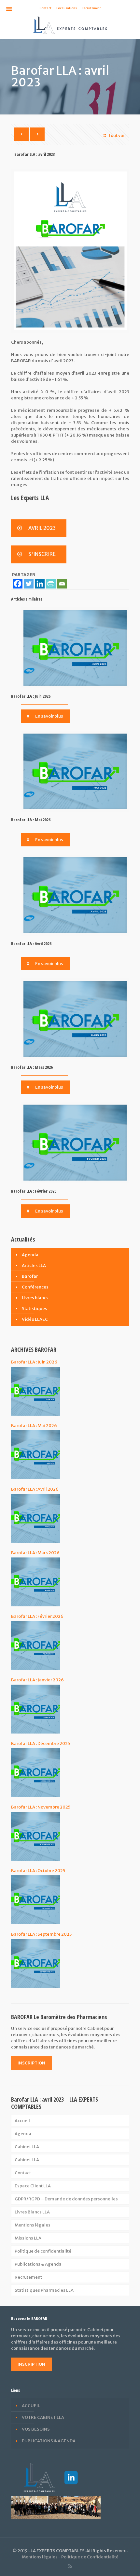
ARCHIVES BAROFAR (34, 1349)
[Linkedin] (40, 584)
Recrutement (91, 8)
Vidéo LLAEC (35, 1319)
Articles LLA (34, 1266)
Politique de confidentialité (43, 2251)
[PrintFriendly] (51, 584)
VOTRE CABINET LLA (43, 2417)
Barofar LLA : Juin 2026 (31, 696)
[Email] (62, 584)
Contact (45, 8)
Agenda (30, 1255)
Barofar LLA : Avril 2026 (31, 944)
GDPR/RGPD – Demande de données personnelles (66, 2199)
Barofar (30, 1276)
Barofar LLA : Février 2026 (34, 1191)
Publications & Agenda (38, 2264)
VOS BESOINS (36, 2429)
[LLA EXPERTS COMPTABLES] (70, 25)
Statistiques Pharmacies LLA (44, 2290)
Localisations (67, 8)
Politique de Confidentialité (90, 2557)
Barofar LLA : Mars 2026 (32, 1067)
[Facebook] (18, 584)
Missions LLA (28, 2238)
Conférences (35, 1287)
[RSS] (70, 2566)
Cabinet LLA (27, 2147)
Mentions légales (33, 2225)
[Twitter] (29, 584)
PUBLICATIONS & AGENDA (49, 2441)
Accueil (22, 2121)
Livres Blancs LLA (32, 2212)
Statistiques (35, 1309)
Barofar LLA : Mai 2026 (31, 820)
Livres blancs (35, 1298)
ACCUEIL (31, 2406)
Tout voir (117, 135)
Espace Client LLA (33, 2186)
